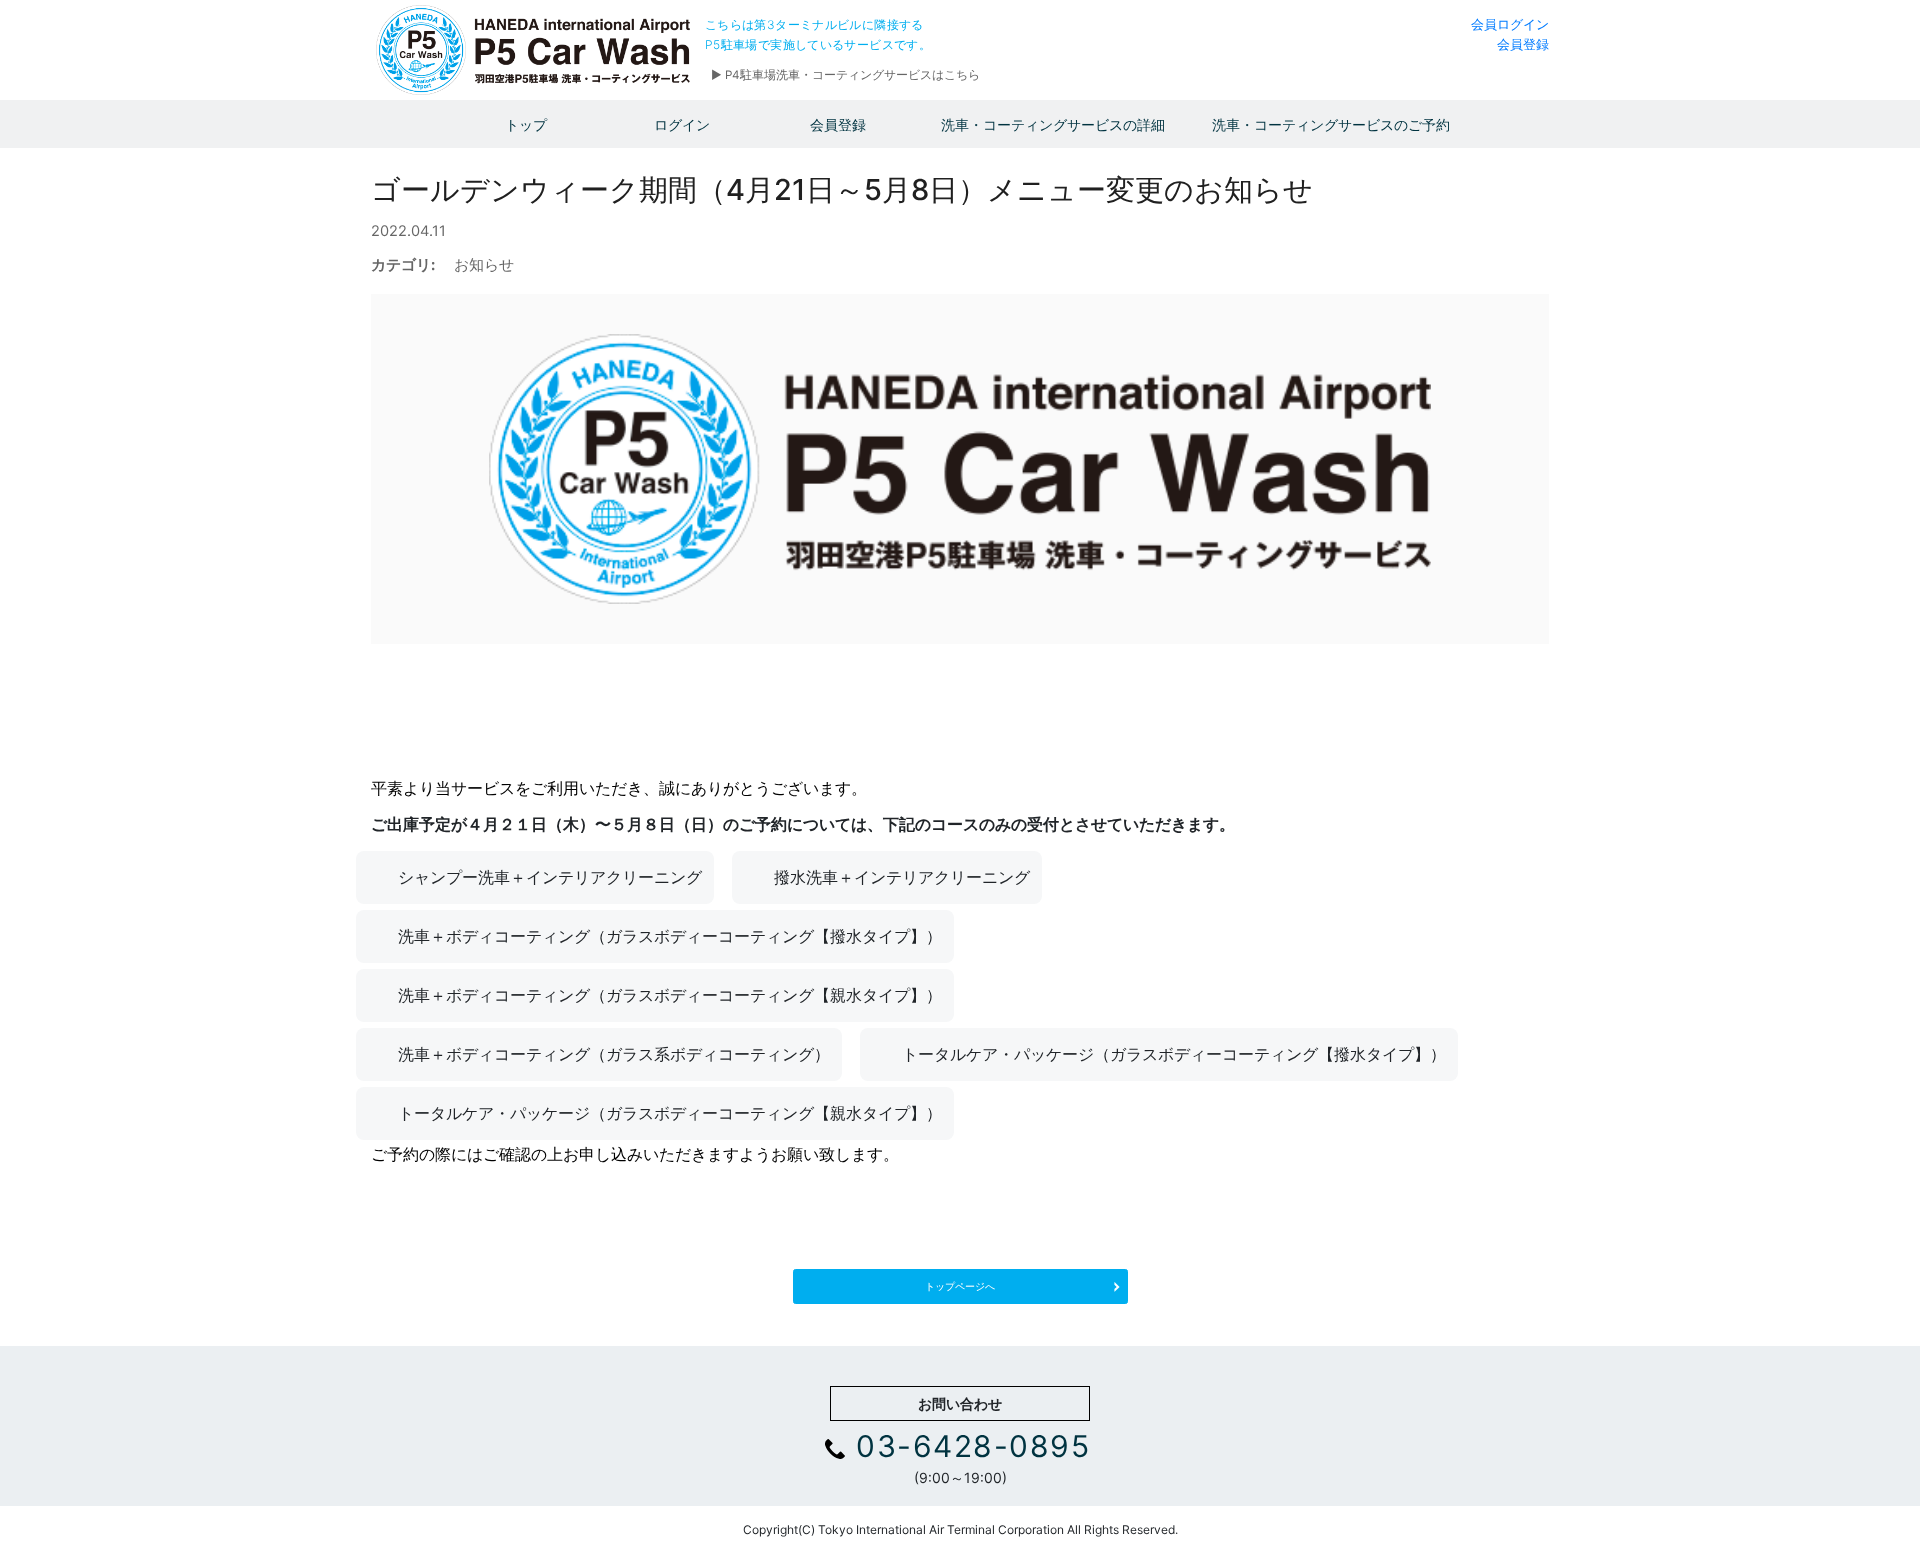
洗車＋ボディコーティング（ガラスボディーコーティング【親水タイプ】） (670, 995)
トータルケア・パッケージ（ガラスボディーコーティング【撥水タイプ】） (1174, 1054)
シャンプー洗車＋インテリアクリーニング (550, 877)
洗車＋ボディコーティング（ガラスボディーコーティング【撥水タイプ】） (670, 936)
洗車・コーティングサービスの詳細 (1053, 124)
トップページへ (960, 1286)
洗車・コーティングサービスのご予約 (1331, 124)
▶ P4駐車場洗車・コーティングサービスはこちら (845, 75)
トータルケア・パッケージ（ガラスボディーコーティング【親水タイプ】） (670, 1113)
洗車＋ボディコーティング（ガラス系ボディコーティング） (614, 1054)
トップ (526, 124)
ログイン (682, 124)
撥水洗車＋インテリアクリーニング (902, 877)
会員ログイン (1510, 24)
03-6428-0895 (973, 1446)
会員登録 (1523, 44)
